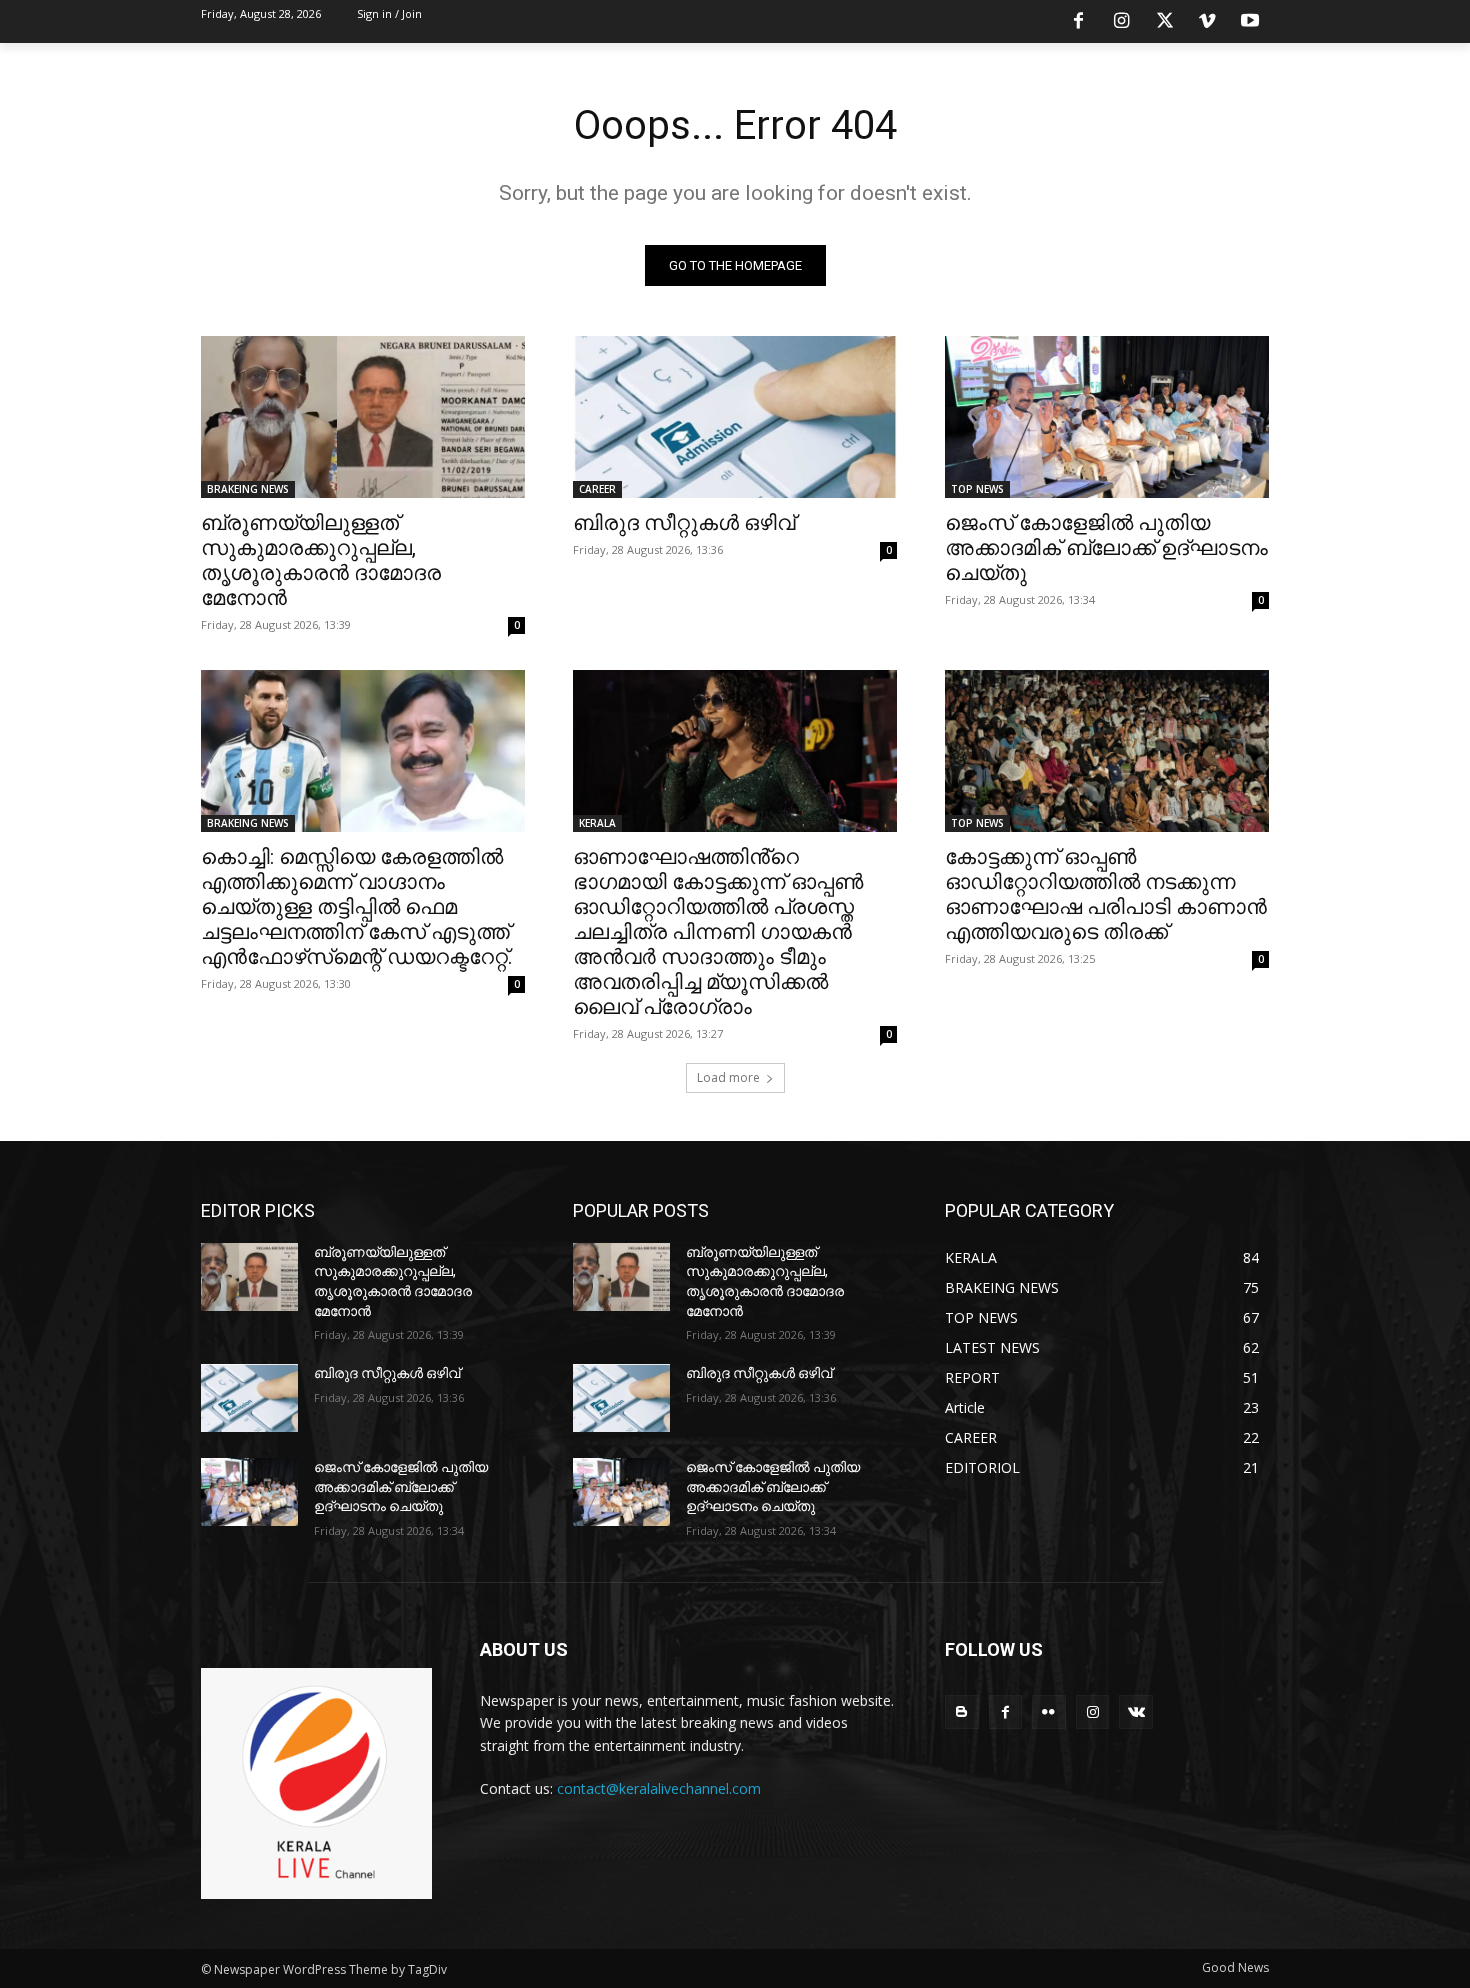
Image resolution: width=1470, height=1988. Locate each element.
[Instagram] (1122, 22)
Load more (728, 1077)
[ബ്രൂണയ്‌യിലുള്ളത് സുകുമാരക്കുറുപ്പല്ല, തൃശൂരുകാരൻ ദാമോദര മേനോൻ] (363, 417)
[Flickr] (1049, 1712)
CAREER (597, 489)
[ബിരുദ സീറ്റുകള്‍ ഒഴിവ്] (735, 417)
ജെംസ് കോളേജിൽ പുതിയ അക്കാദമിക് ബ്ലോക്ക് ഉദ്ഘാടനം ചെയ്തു (1106, 548)
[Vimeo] (1207, 22)
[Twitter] (1165, 22)
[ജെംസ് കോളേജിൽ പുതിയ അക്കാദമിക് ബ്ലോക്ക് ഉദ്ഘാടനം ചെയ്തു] (1107, 417)
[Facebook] (1079, 22)
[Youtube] (1250, 22)
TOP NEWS (977, 489)
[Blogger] (962, 1712)
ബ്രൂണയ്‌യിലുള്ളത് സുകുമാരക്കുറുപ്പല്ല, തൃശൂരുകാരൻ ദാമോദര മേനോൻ (321, 560)
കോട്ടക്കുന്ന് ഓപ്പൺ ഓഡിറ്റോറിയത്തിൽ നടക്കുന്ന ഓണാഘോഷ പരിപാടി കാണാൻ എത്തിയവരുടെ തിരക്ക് (1106, 894)
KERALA (597, 823)
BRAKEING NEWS (248, 489)
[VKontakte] (1136, 1712)
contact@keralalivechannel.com (659, 1788)
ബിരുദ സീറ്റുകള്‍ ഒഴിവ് (684, 523)
